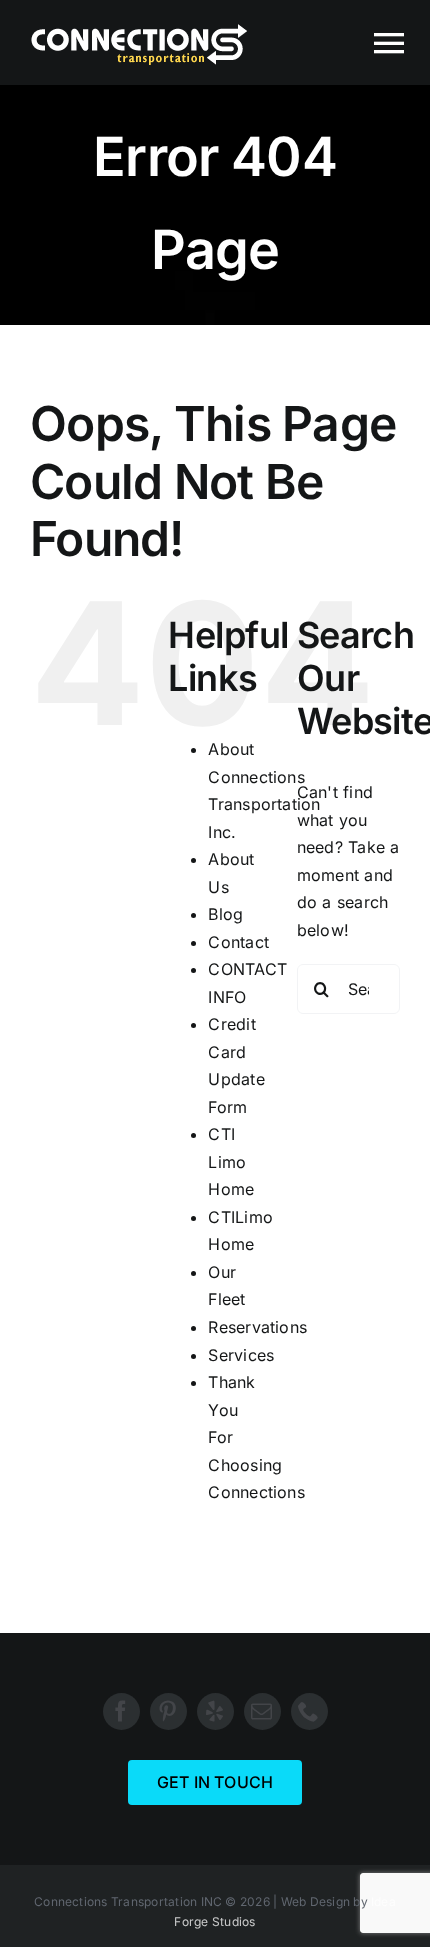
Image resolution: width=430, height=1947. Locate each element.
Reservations (257, 1327)
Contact (238, 942)
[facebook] (121, 1711)
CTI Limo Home (231, 1161)
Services (241, 1355)
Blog (225, 914)
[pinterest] (168, 1711)
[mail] (262, 1711)
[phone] (309, 1711)
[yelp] (215, 1711)
